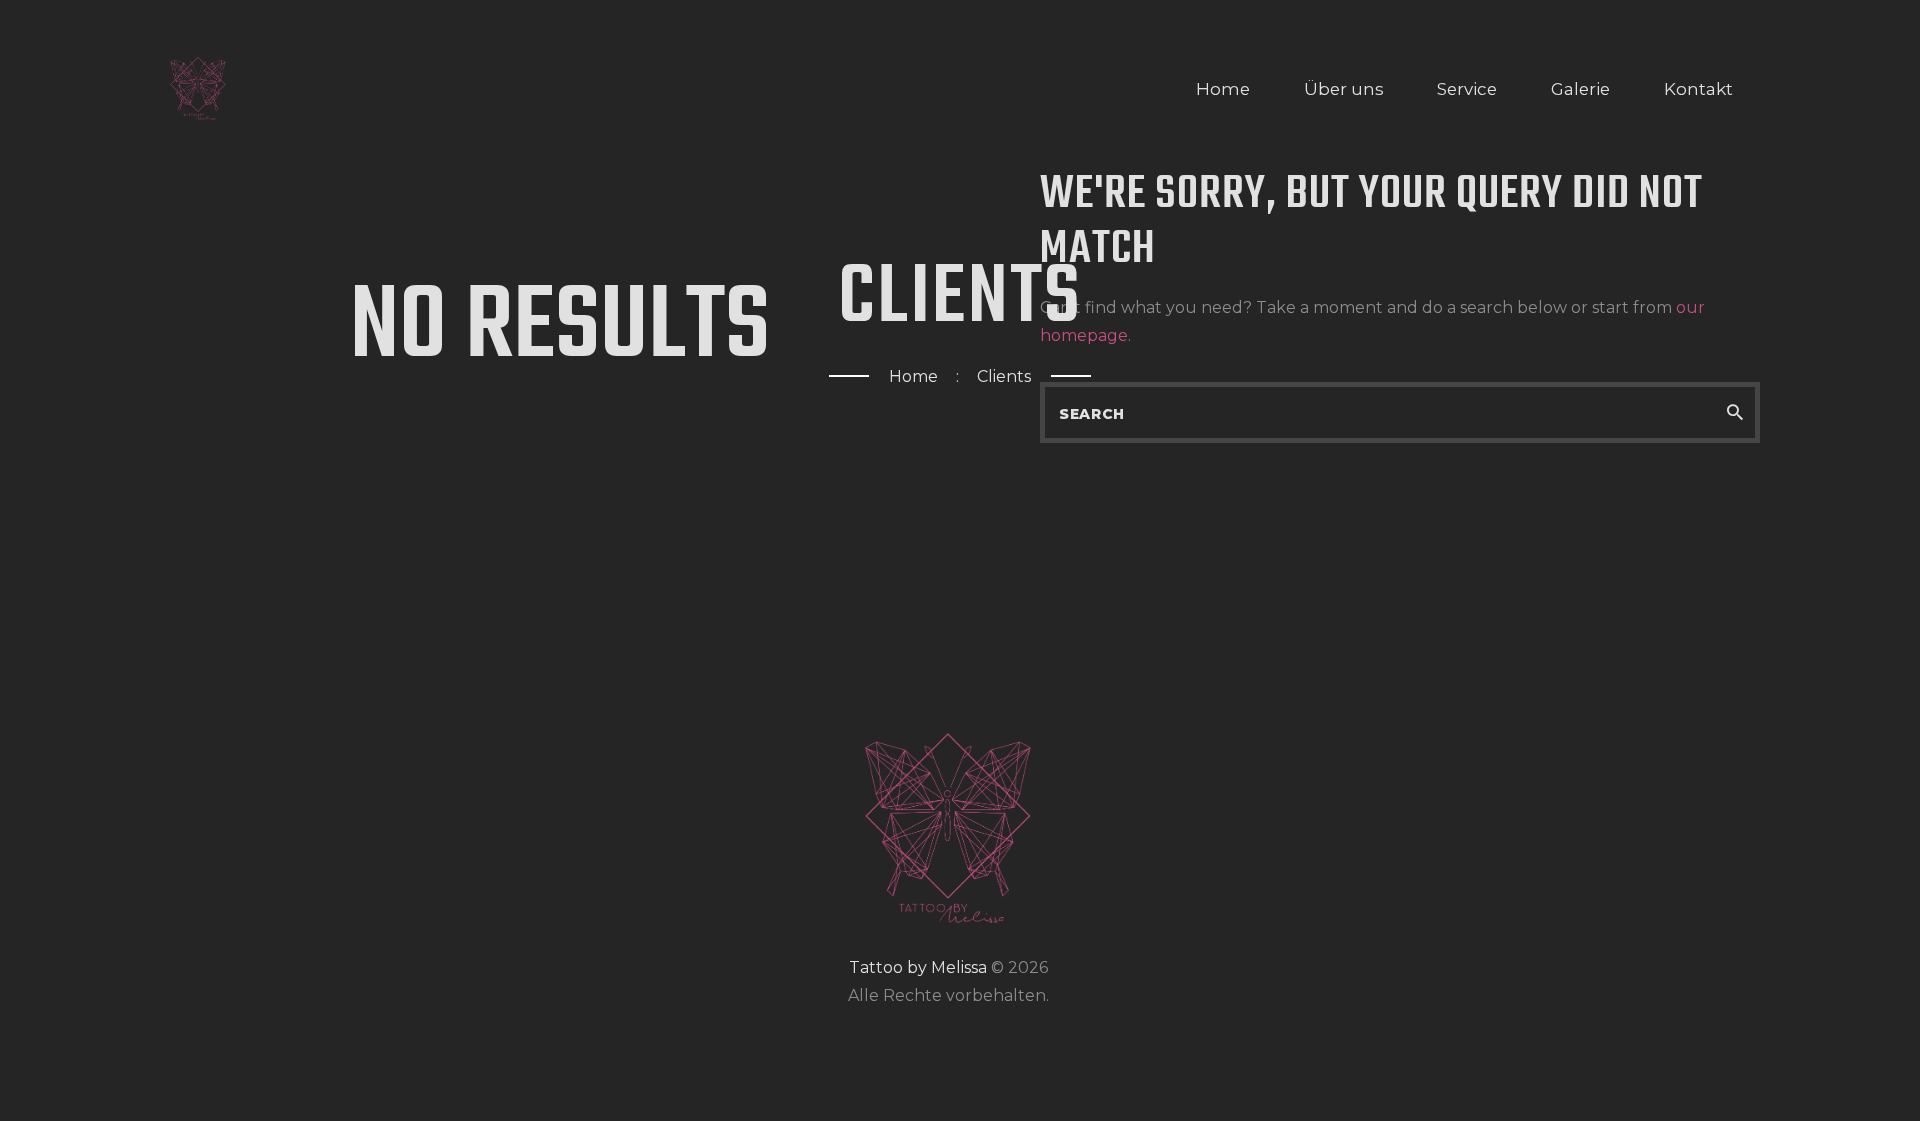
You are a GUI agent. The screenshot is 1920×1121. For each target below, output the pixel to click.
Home (913, 376)
